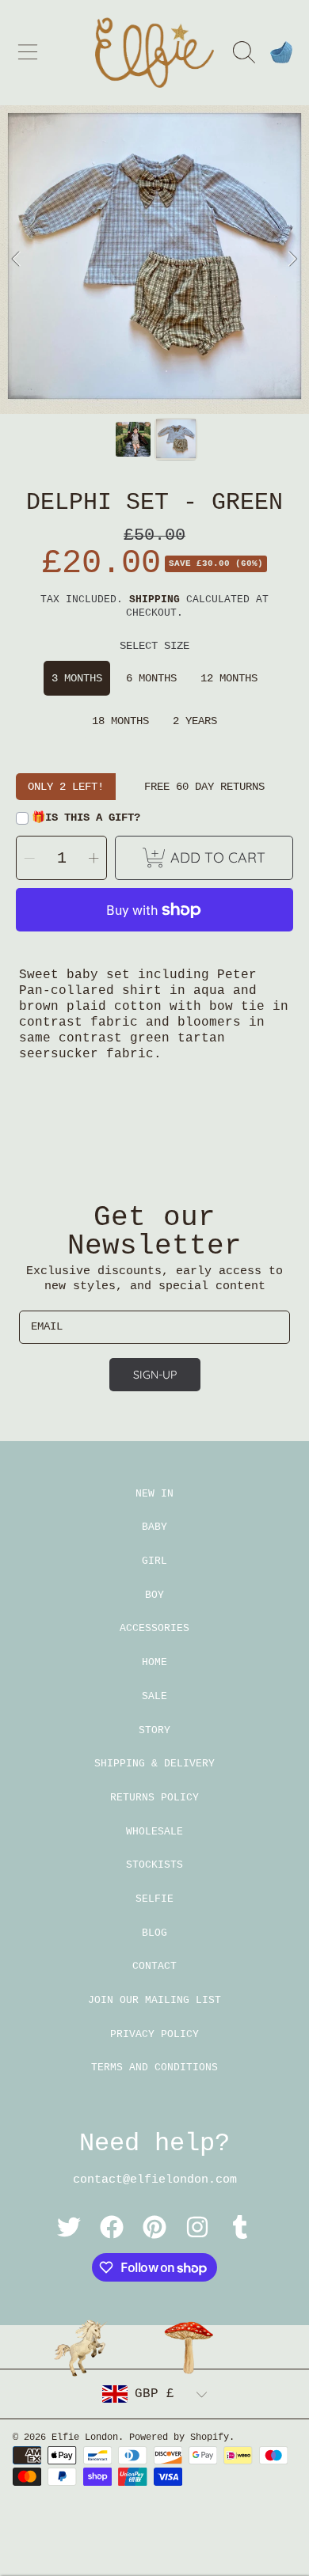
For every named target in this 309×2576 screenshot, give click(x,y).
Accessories (154, 1628)
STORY (154, 1730)
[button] (28, 52)
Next (292, 260)
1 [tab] (143, 371)
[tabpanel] (154, 260)
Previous (17, 260)
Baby (154, 1527)
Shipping (154, 599)
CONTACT (154, 1966)
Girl (154, 1561)
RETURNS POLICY (154, 1798)
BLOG (154, 1933)
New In (154, 1494)
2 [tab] (166, 371)
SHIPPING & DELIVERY (154, 1764)
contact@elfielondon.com (155, 2180)
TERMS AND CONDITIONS (154, 2068)
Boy (154, 1595)
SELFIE (154, 1899)
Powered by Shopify (179, 2438)
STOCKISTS (154, 1865)
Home (154, 1662)
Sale (154, 1696)
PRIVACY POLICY (154, 2034)
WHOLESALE (154, 1832)
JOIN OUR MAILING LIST (154, 2000)
